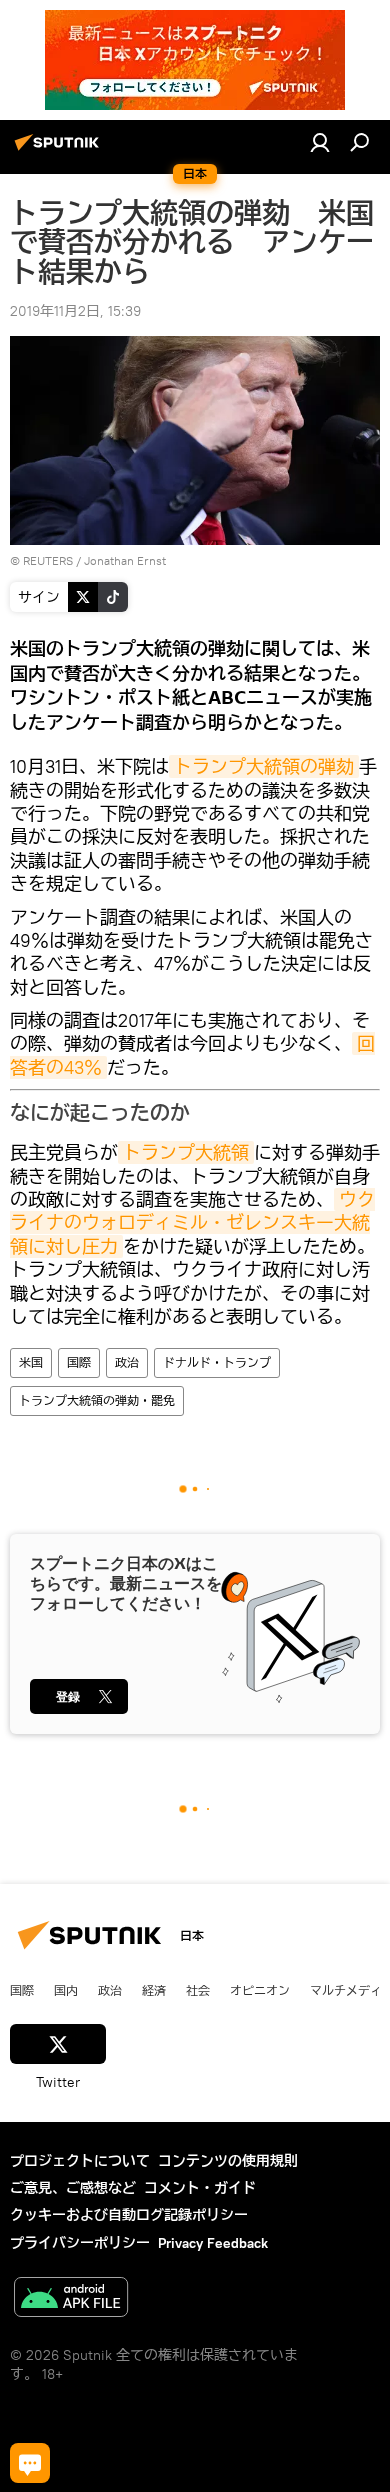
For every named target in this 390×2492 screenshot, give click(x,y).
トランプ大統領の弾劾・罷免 (97, 1400)
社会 (198, 1990)
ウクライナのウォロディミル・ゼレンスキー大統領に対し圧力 (192, 1223)
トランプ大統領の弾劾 (264, 766)
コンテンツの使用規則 (228, 2161)
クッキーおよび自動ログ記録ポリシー (129, 2215)
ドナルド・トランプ (217, 1362)
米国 (31, 1362)
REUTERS (48, 560)
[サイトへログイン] (320, 142)
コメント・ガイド (200, 2188)
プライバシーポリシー (80, 2243)
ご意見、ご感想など (73, 2188)
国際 (79, 1362)
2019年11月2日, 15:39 (75, 311)
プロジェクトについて (80, 2161)
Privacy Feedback (213, 2243)
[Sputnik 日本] (60, 150)
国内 (66, 1990)
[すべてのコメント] (30, 2463)
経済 (154, 1990)
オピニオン (260, 1990)
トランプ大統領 (186, 1152)
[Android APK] (71, 2299)
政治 (127, 1362)
